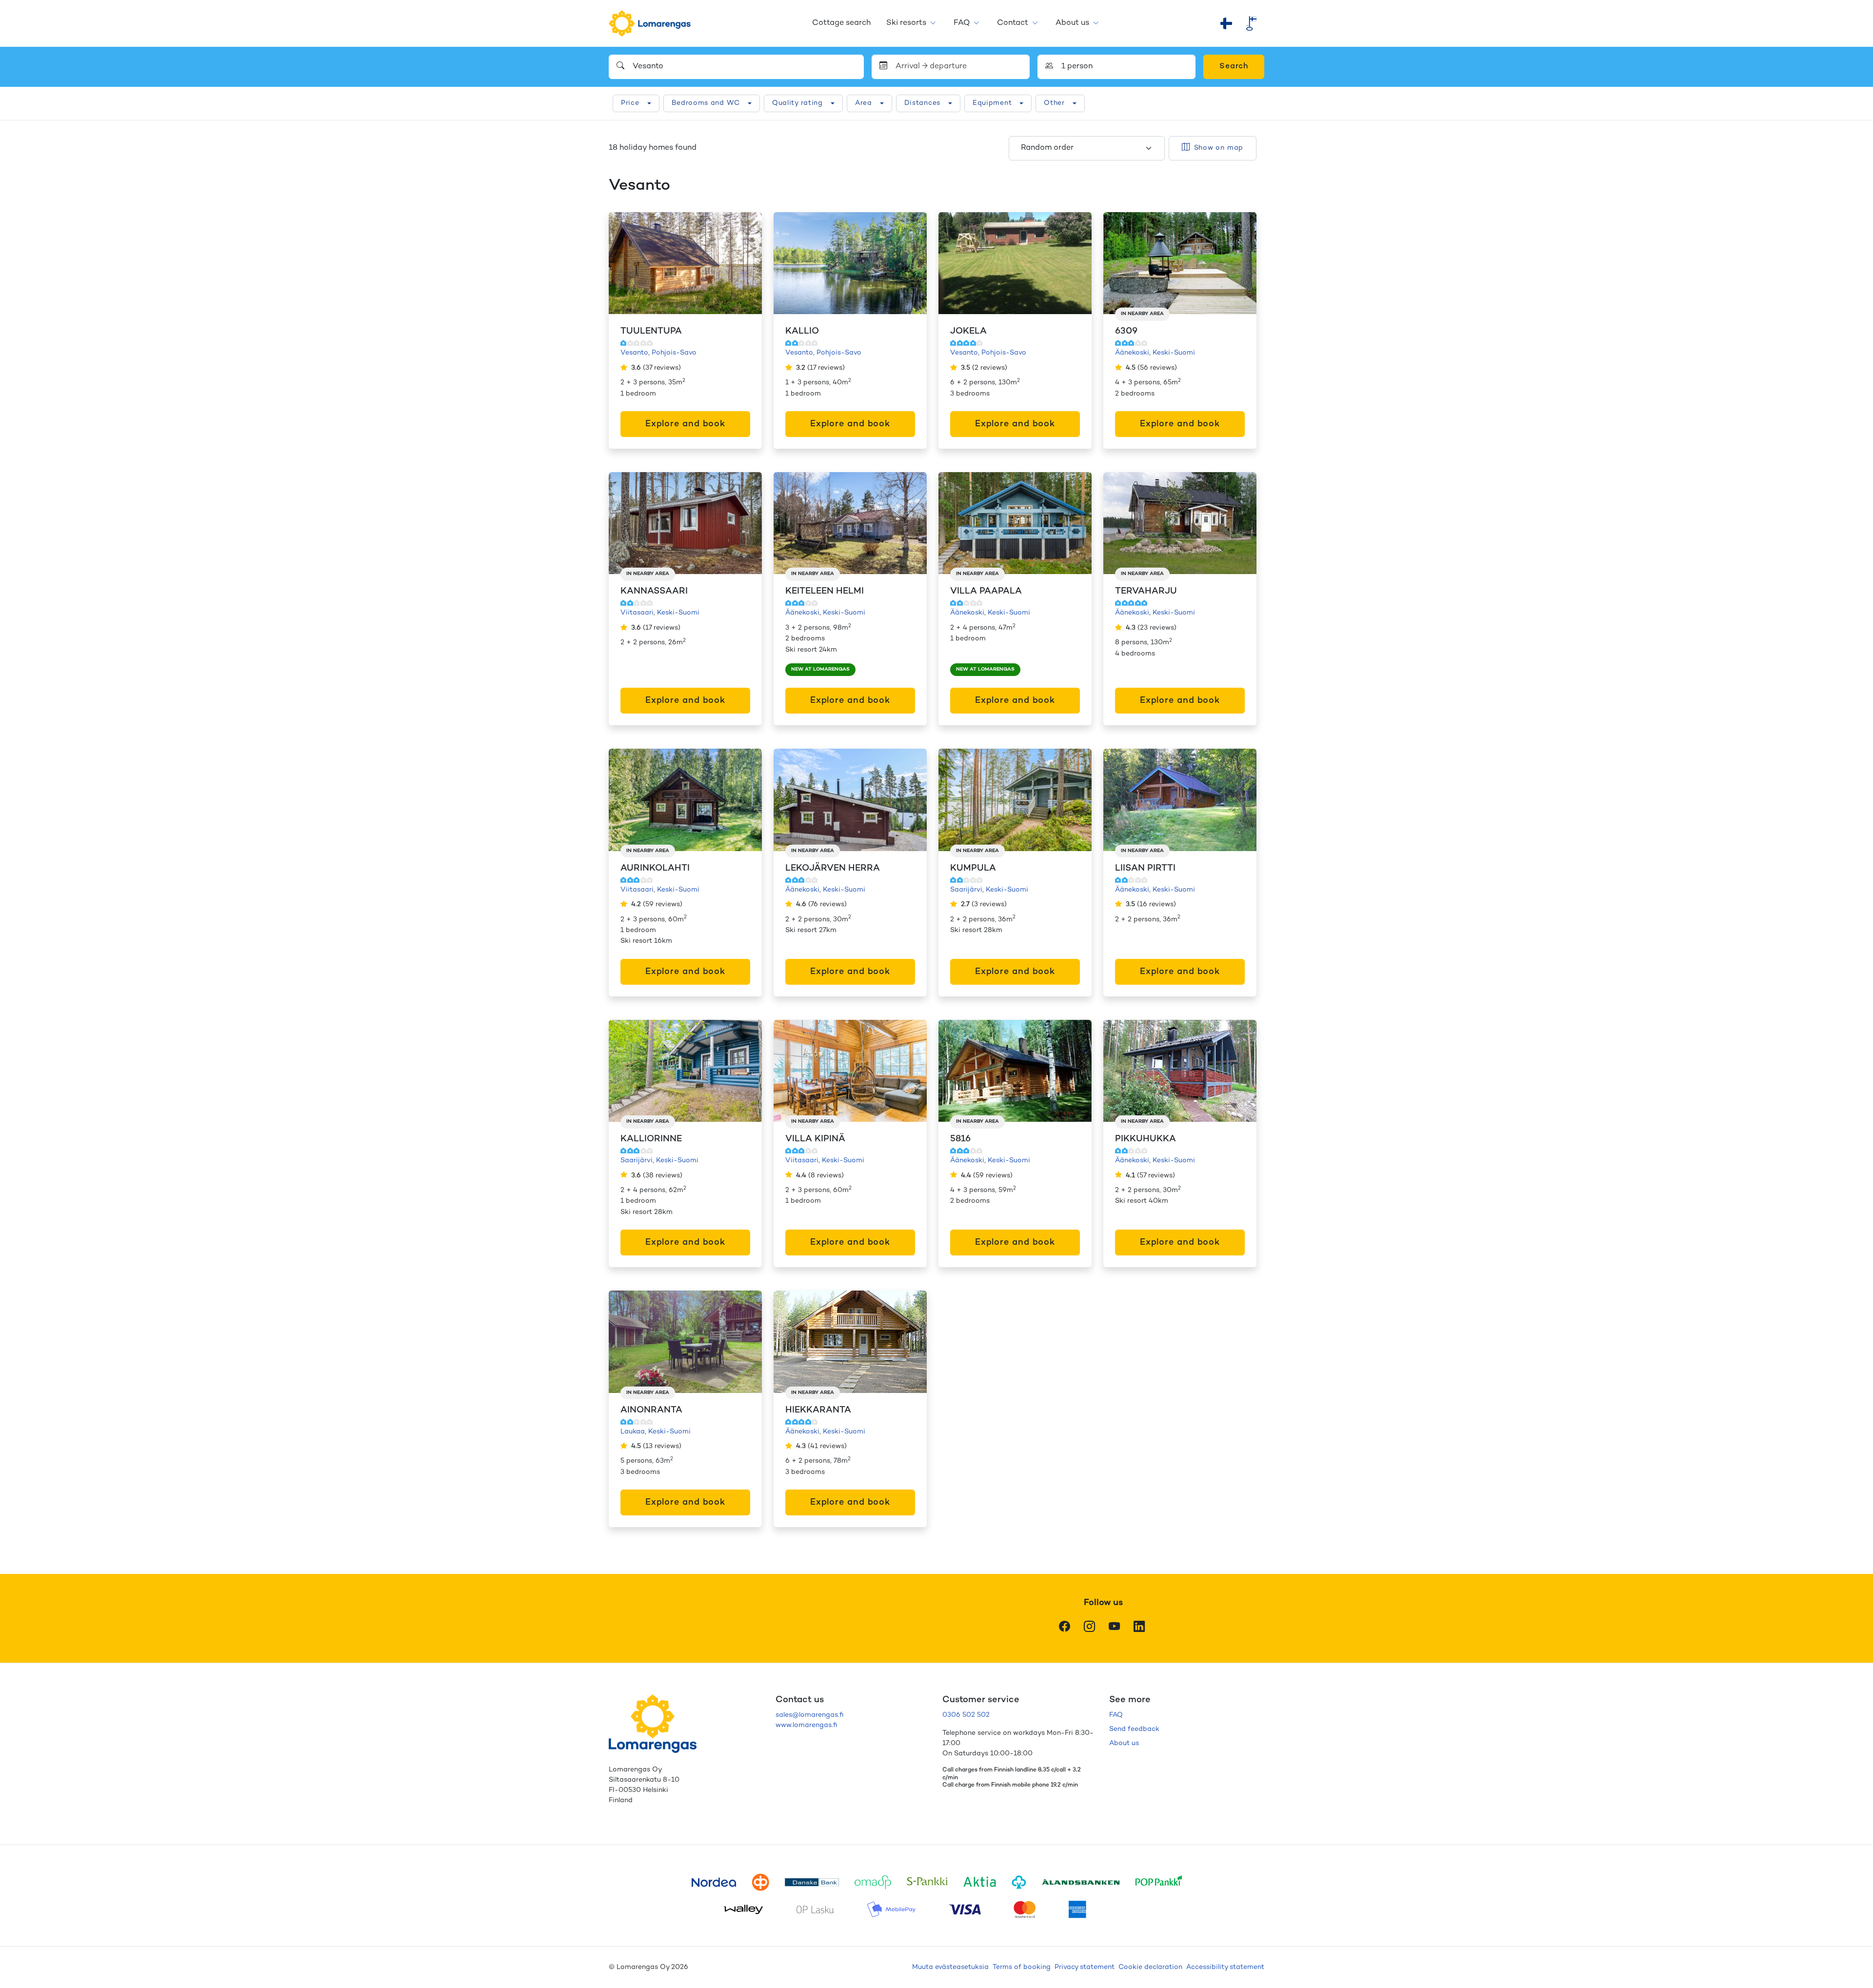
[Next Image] (744, 263)
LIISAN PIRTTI (1145, 868)
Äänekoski (1132, 353)
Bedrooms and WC (706, 103)
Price (630, 103)
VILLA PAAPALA (986, 591)
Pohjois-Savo (674, 353)
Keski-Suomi (1174, 353)
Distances (922, 103)
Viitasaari (637, 613)
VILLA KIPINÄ (815, 1139)
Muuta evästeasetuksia (950, 1967)
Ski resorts (906, 23)
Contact (1013, 23)
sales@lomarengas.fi (809, 1715)
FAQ (962, 23)
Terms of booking (1022, 1967)
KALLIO (802, 331)
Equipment (992, 103)
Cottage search (841, 23)
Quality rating (797, 103)
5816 (960, 1139)
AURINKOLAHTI (655, 868)
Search (1234, 67)
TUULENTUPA (651, 331)
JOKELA (968, 331)
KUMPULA (973, 868)
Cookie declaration (1150, 1967)
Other (1054, 103)
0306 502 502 (966, 1715)
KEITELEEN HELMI (825, 591)
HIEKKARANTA (818, 1410)
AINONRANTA (651, 1410)
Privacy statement (1085, 1967)
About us (1072, 23)
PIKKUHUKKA (1146, 1139)
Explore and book (685, 424)
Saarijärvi (966, 890)
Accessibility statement (1225, 1967)
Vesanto (634, 353)
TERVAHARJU (1146, 591)
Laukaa (633, 1432)
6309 (1126, 331)
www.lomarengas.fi (806, 1725)
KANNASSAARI (654, 591)
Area (864, 103)
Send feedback (1134, 1729)
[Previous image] (626, 263)
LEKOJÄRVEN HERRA (833, 868)
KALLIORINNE (651, 1139)
